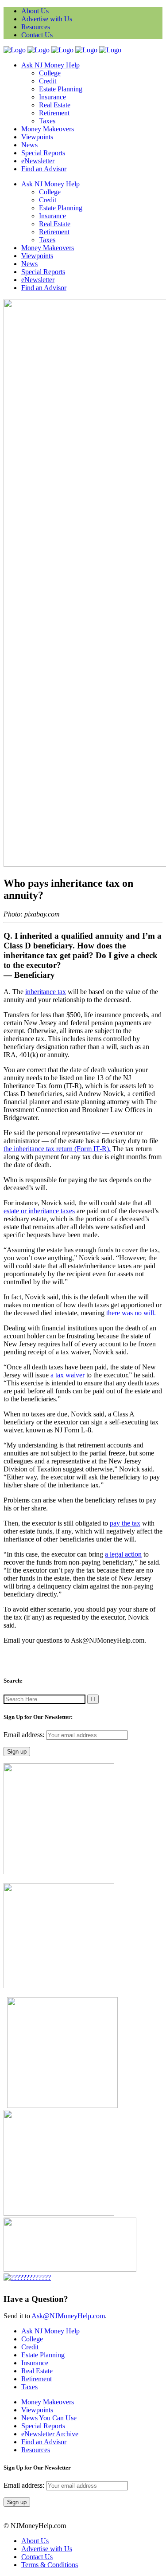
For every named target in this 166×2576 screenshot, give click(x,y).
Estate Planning (43, 2355)
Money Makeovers (48, 2402)
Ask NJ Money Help (50, 2331)
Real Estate (37, 2371)
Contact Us (37, 35)
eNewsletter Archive (50, 2434)
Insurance (35, 2363)
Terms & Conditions (50, 2565)
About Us (35, 11)
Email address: (25, 1735)
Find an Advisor (44, 2442)
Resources (36, 27)
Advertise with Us (47, 19)
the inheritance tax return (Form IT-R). (57, 1149)
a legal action (123, 1554)
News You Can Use (49, 2418)
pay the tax (125, 1523)
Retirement (37, 2379)
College (32, 2339)
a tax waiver (68, 1375)
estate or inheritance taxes (39, 1211)
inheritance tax (46, 992)
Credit (30, 2347)
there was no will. (131, 1313)
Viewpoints (37, 2410)
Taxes (29, 2387)
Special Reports (43, 2426)
